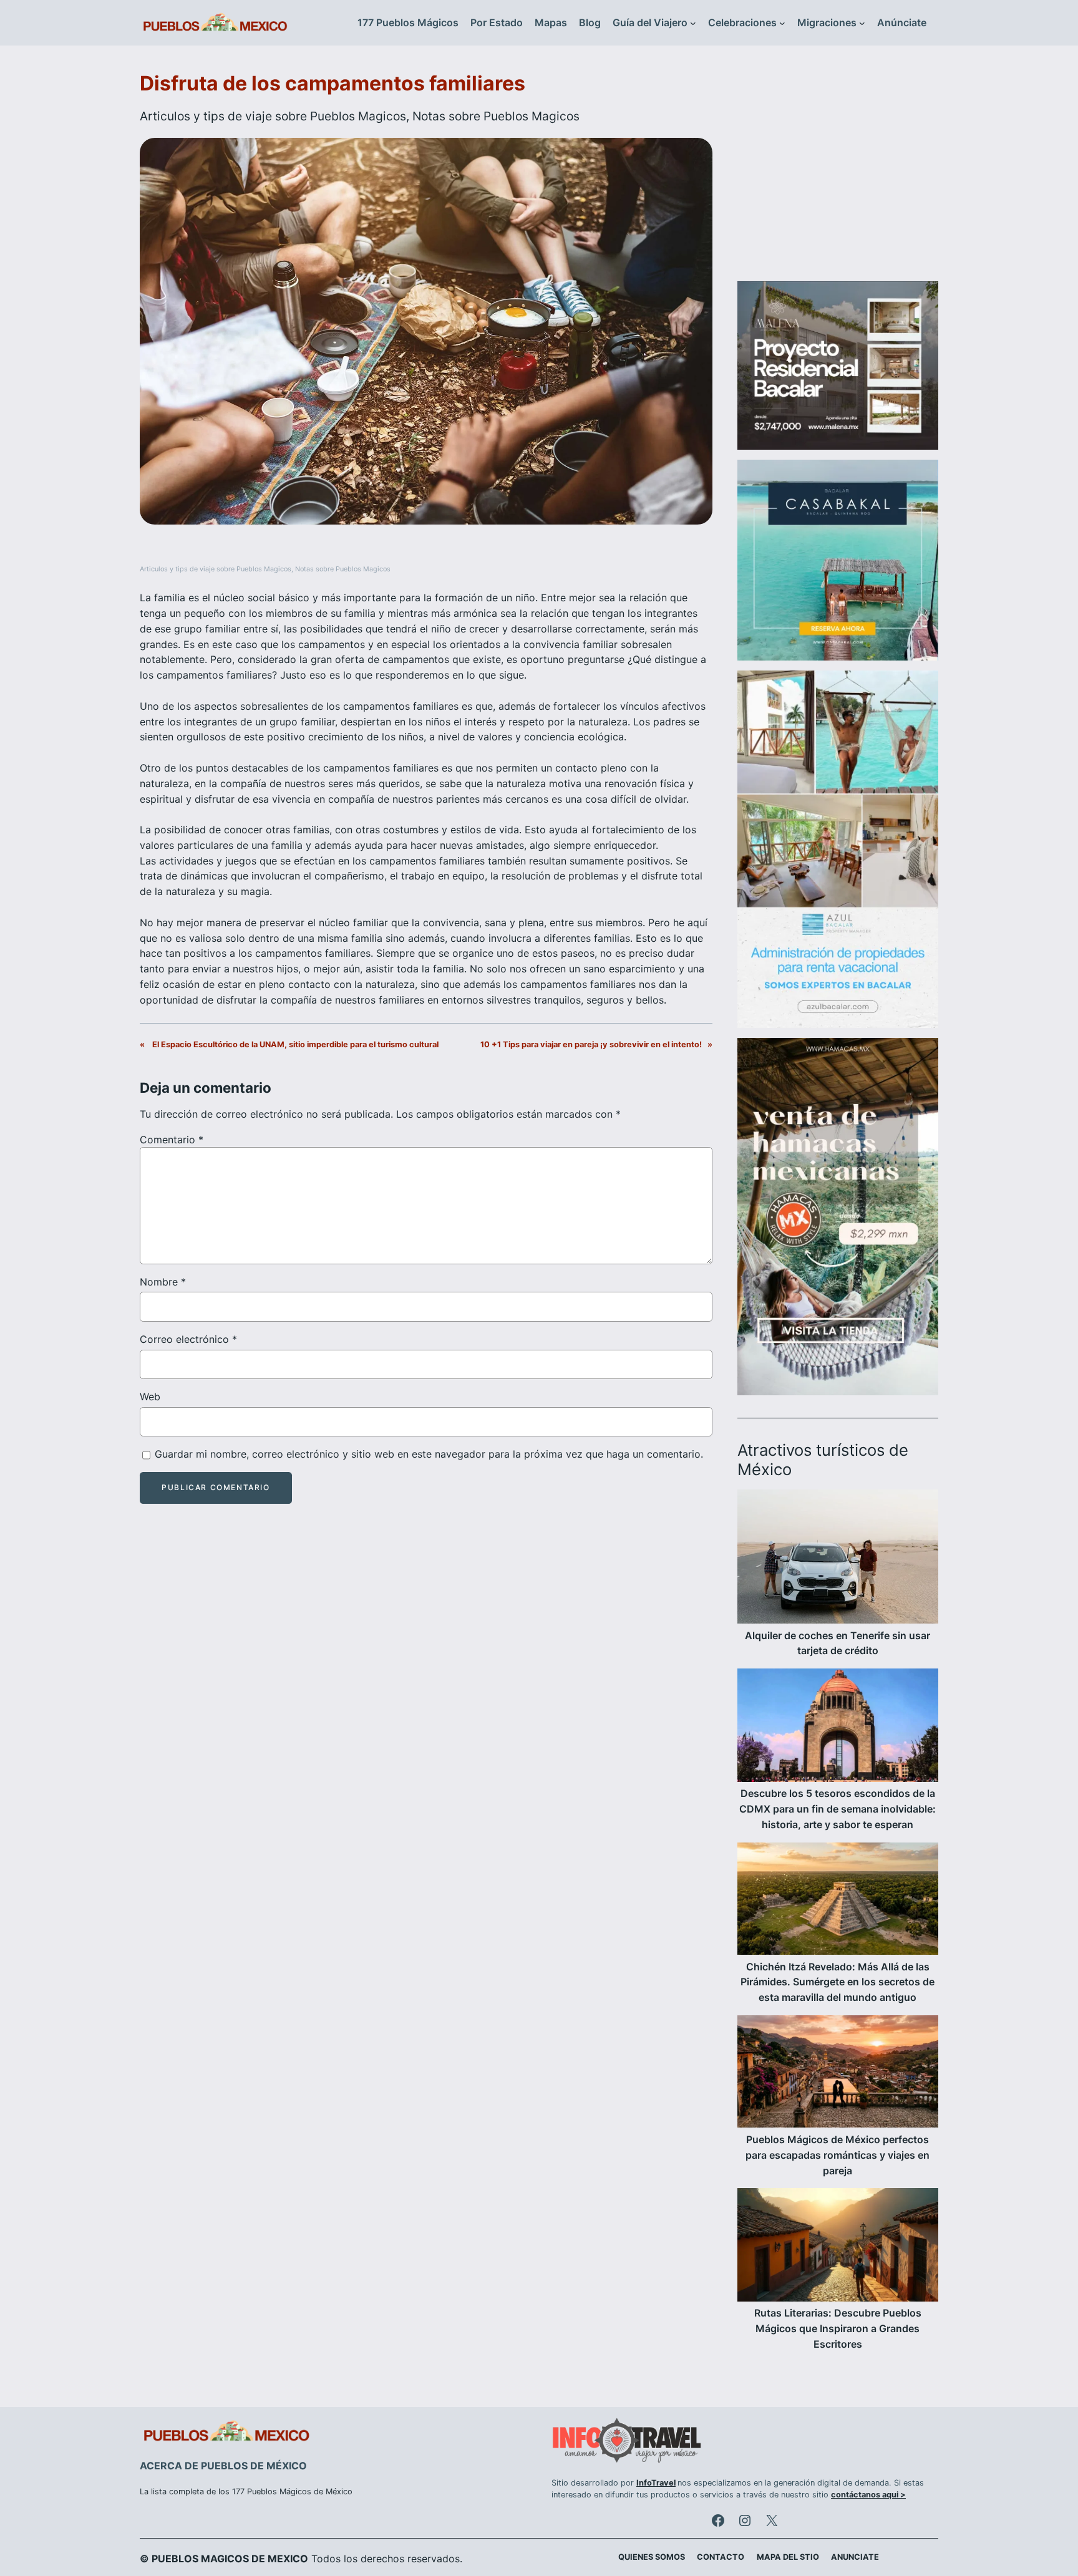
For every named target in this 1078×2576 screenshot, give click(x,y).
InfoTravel (656, 2483)
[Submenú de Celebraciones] (782, 23)
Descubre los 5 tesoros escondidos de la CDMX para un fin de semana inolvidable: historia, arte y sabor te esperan (838, 1809)
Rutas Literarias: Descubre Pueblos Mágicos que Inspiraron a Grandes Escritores (838, 2328)
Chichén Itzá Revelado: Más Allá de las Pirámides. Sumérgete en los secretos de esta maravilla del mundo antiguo (838, 1982)
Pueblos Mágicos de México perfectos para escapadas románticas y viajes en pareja (838, 2155)
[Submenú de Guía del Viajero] (693, 23)
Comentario (172, 1140)
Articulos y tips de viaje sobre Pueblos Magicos (273, 116)
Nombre (163, 1282)
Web (150, 1397)
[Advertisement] (838, 171)
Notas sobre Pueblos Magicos (496, 116)
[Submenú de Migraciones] (862, 23)
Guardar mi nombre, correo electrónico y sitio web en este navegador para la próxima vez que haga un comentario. (429, 1454)
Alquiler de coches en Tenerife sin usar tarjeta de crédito (838, 1643)
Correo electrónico (188, 1339)
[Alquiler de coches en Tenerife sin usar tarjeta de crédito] (838, 1559)
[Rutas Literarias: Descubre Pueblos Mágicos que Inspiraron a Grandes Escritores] (838, 2247)
